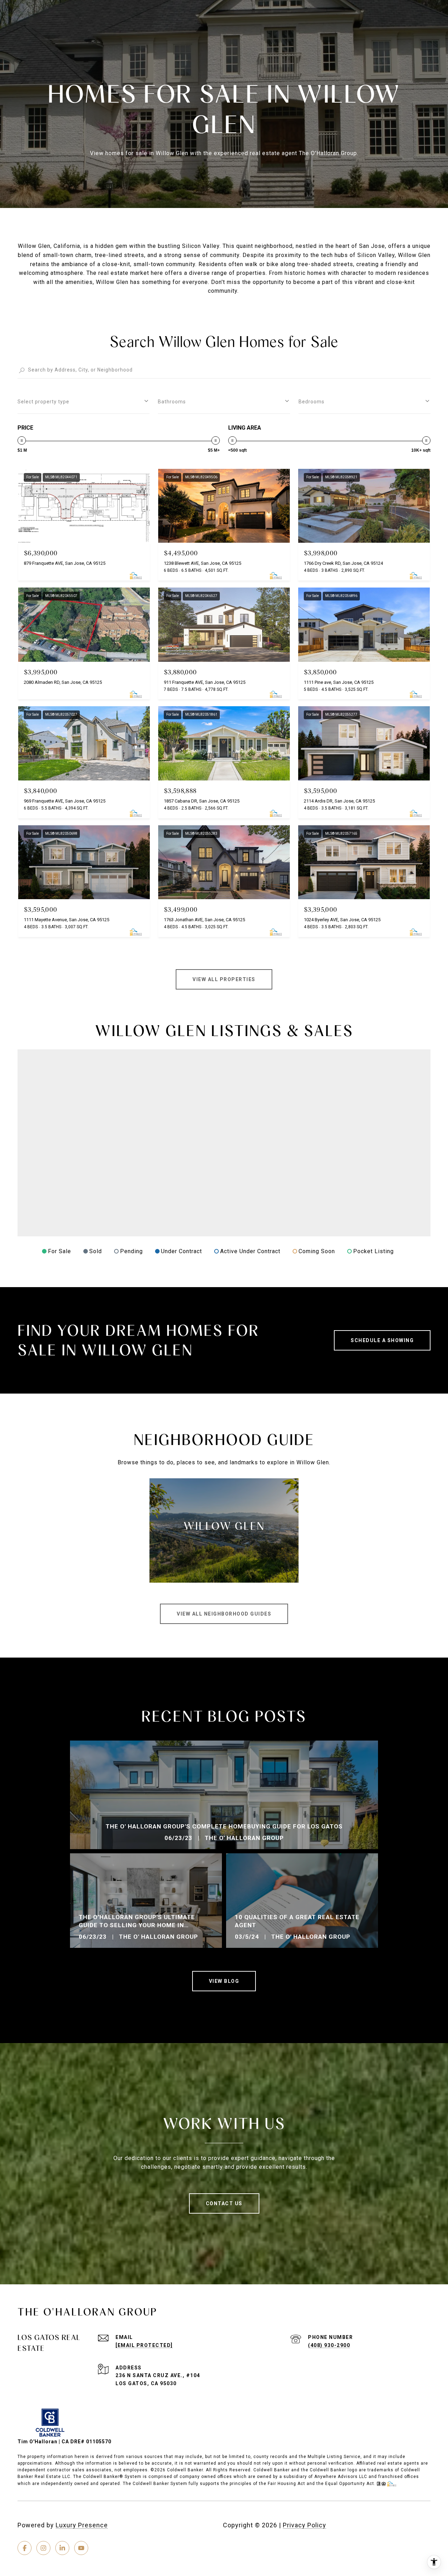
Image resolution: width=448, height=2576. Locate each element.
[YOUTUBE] (81, 2548)
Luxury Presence (82, 2525)
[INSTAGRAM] (43, 2548)
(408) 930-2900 (329, 2345)
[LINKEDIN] (62, 2548)
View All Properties (224, 979)
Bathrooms (172, 402)
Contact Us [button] (224, 2203)
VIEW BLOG (224, 1981)
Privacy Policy (304, 2525)
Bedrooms (311, 402)
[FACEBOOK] (24, 2548)
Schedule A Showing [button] (382, 1340)
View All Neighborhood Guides (224, 1614)
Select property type (43, 402)
